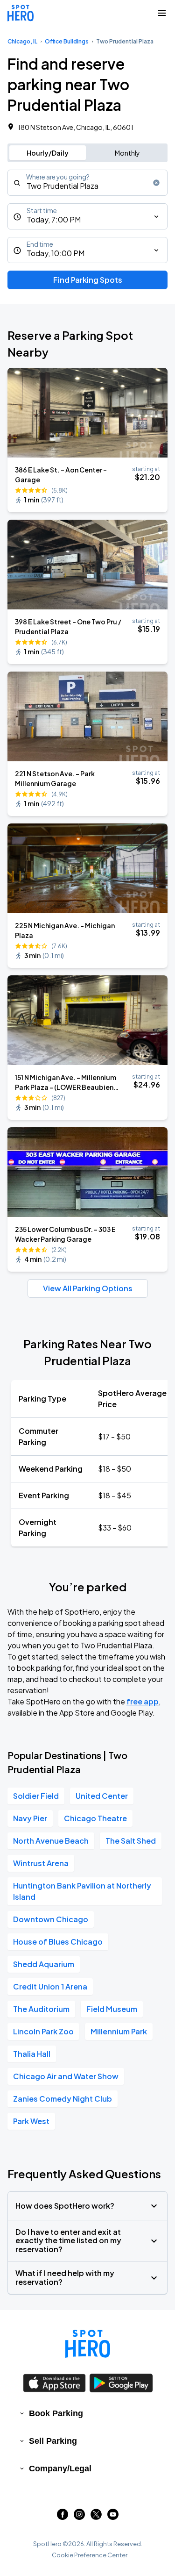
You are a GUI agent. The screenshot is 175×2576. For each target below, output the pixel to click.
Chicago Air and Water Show (66, 2076)
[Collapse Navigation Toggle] (162, 13)
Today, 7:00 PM (54, 219)
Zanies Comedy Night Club (63, 2099)
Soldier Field (36, 1796)
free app (143, 1701)
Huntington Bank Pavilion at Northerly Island (82, 1891)
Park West (31, 2121)
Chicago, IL (22, 41)
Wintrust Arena (41, 1863)
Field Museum (112, 2009)
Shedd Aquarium (44, 1964)
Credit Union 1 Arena (50, 1986)
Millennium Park (119, 2031)
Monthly (127, 153)
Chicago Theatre (95, 1818)
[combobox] (87, 183)
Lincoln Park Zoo (43, 2031)
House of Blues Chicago (58, 1942)
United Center (102, 1796)
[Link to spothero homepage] (88, 2344)
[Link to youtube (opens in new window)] (113, 2517)
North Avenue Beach (51, 1841)
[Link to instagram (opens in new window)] (79, 2517)
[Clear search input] (156, 183)
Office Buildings (67, 41)
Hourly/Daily (48, 153)
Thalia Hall (32, 2054)
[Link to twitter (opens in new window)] (96, 2517)
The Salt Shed (131, 1841)
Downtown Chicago (51, 1919)
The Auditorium (41, 2009)
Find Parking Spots (88, 280)
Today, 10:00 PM (56, 253)
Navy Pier (30, 1818)
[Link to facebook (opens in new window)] (63, 2517)
